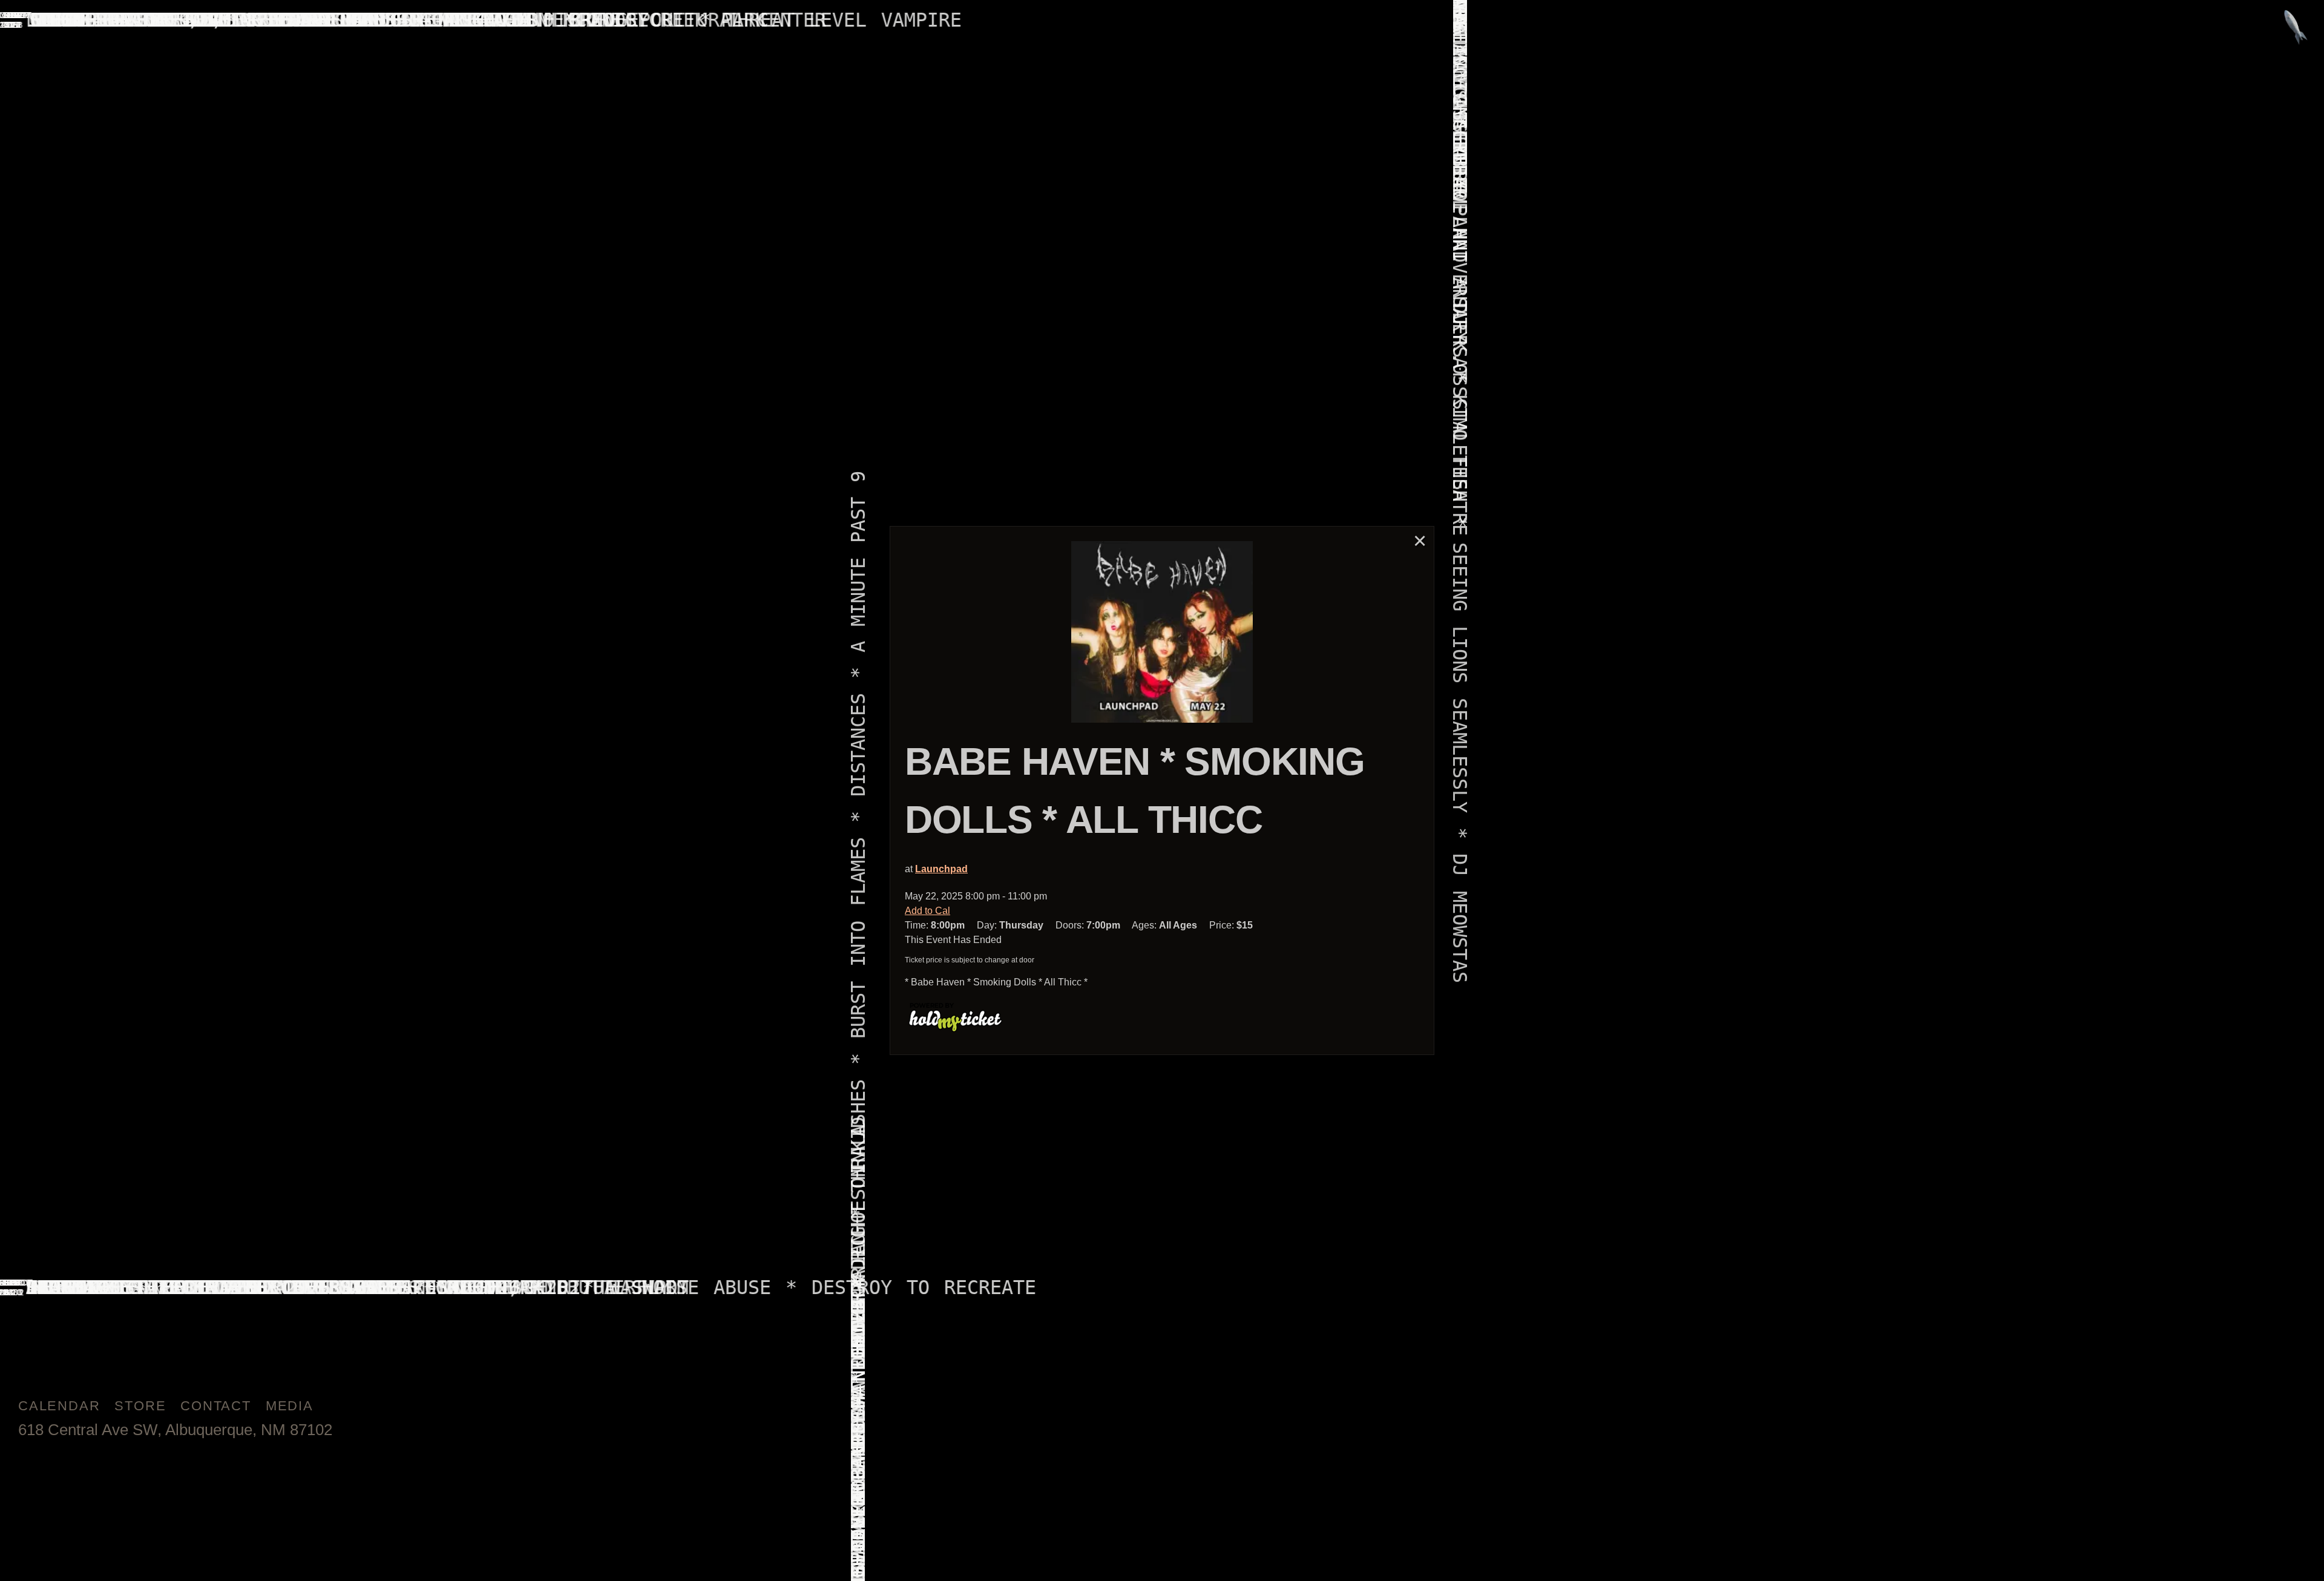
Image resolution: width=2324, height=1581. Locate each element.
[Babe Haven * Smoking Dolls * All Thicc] (1162, 632)
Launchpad (941, 869)
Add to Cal (927, 911)
